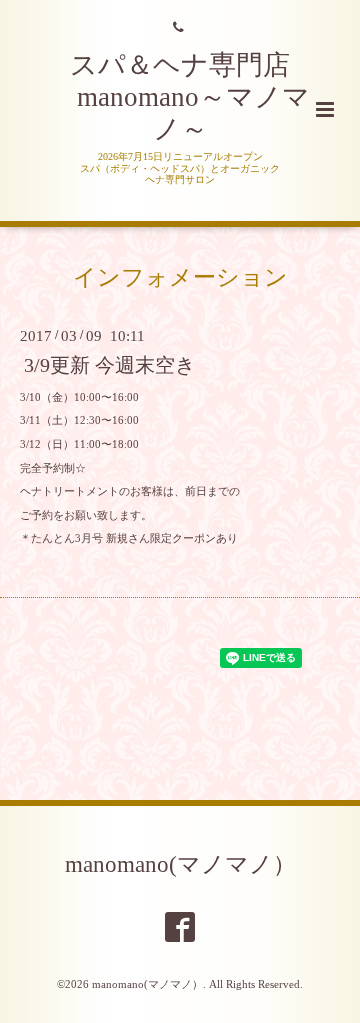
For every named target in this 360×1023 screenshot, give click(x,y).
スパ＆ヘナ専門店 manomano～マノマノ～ (180, 97)
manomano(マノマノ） (180, 863)
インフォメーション (180, 277)
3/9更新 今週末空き (109, 365)
